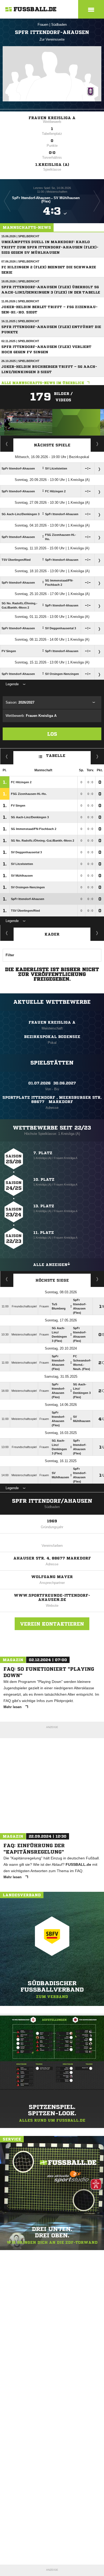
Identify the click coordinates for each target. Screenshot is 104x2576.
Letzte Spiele (97, 444)
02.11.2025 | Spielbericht (20, 341)
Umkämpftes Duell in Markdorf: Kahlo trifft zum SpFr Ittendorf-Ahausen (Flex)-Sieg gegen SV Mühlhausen (50, 247)
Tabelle (56, 755)
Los (52, 734)
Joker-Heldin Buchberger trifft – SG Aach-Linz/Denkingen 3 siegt (49, 369)
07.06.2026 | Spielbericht (20, 261)
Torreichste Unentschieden (97, 1279)
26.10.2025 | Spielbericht (20, 361)
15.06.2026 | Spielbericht (20, 236)
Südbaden (59, 25)
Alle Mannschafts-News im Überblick (43, 383)
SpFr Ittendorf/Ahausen (52, 1501)
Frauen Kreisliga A (52, 118)
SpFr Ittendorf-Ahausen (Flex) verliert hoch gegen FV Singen (46, 349)
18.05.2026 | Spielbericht (20, 281)
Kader (52, 934)
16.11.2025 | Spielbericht (20, 321)
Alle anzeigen (50, 1265)
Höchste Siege (52, 1280)
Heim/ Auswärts (97, 756)
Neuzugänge (97, 933)
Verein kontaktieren (52, 1624)
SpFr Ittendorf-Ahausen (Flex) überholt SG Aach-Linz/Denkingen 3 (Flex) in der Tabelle (51, 290)
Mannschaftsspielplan (7, 444)
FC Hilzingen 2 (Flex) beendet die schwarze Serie (49, 270)
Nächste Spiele (52, 445)
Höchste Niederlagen (7, 1279)
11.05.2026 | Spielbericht (20, 301)
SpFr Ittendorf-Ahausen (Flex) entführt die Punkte (51, 329)
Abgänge (7, 933)
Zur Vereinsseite (52, 39)
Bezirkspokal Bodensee (52, 1037)
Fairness (7, 756)
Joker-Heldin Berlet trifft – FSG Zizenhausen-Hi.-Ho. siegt (49, 310)
